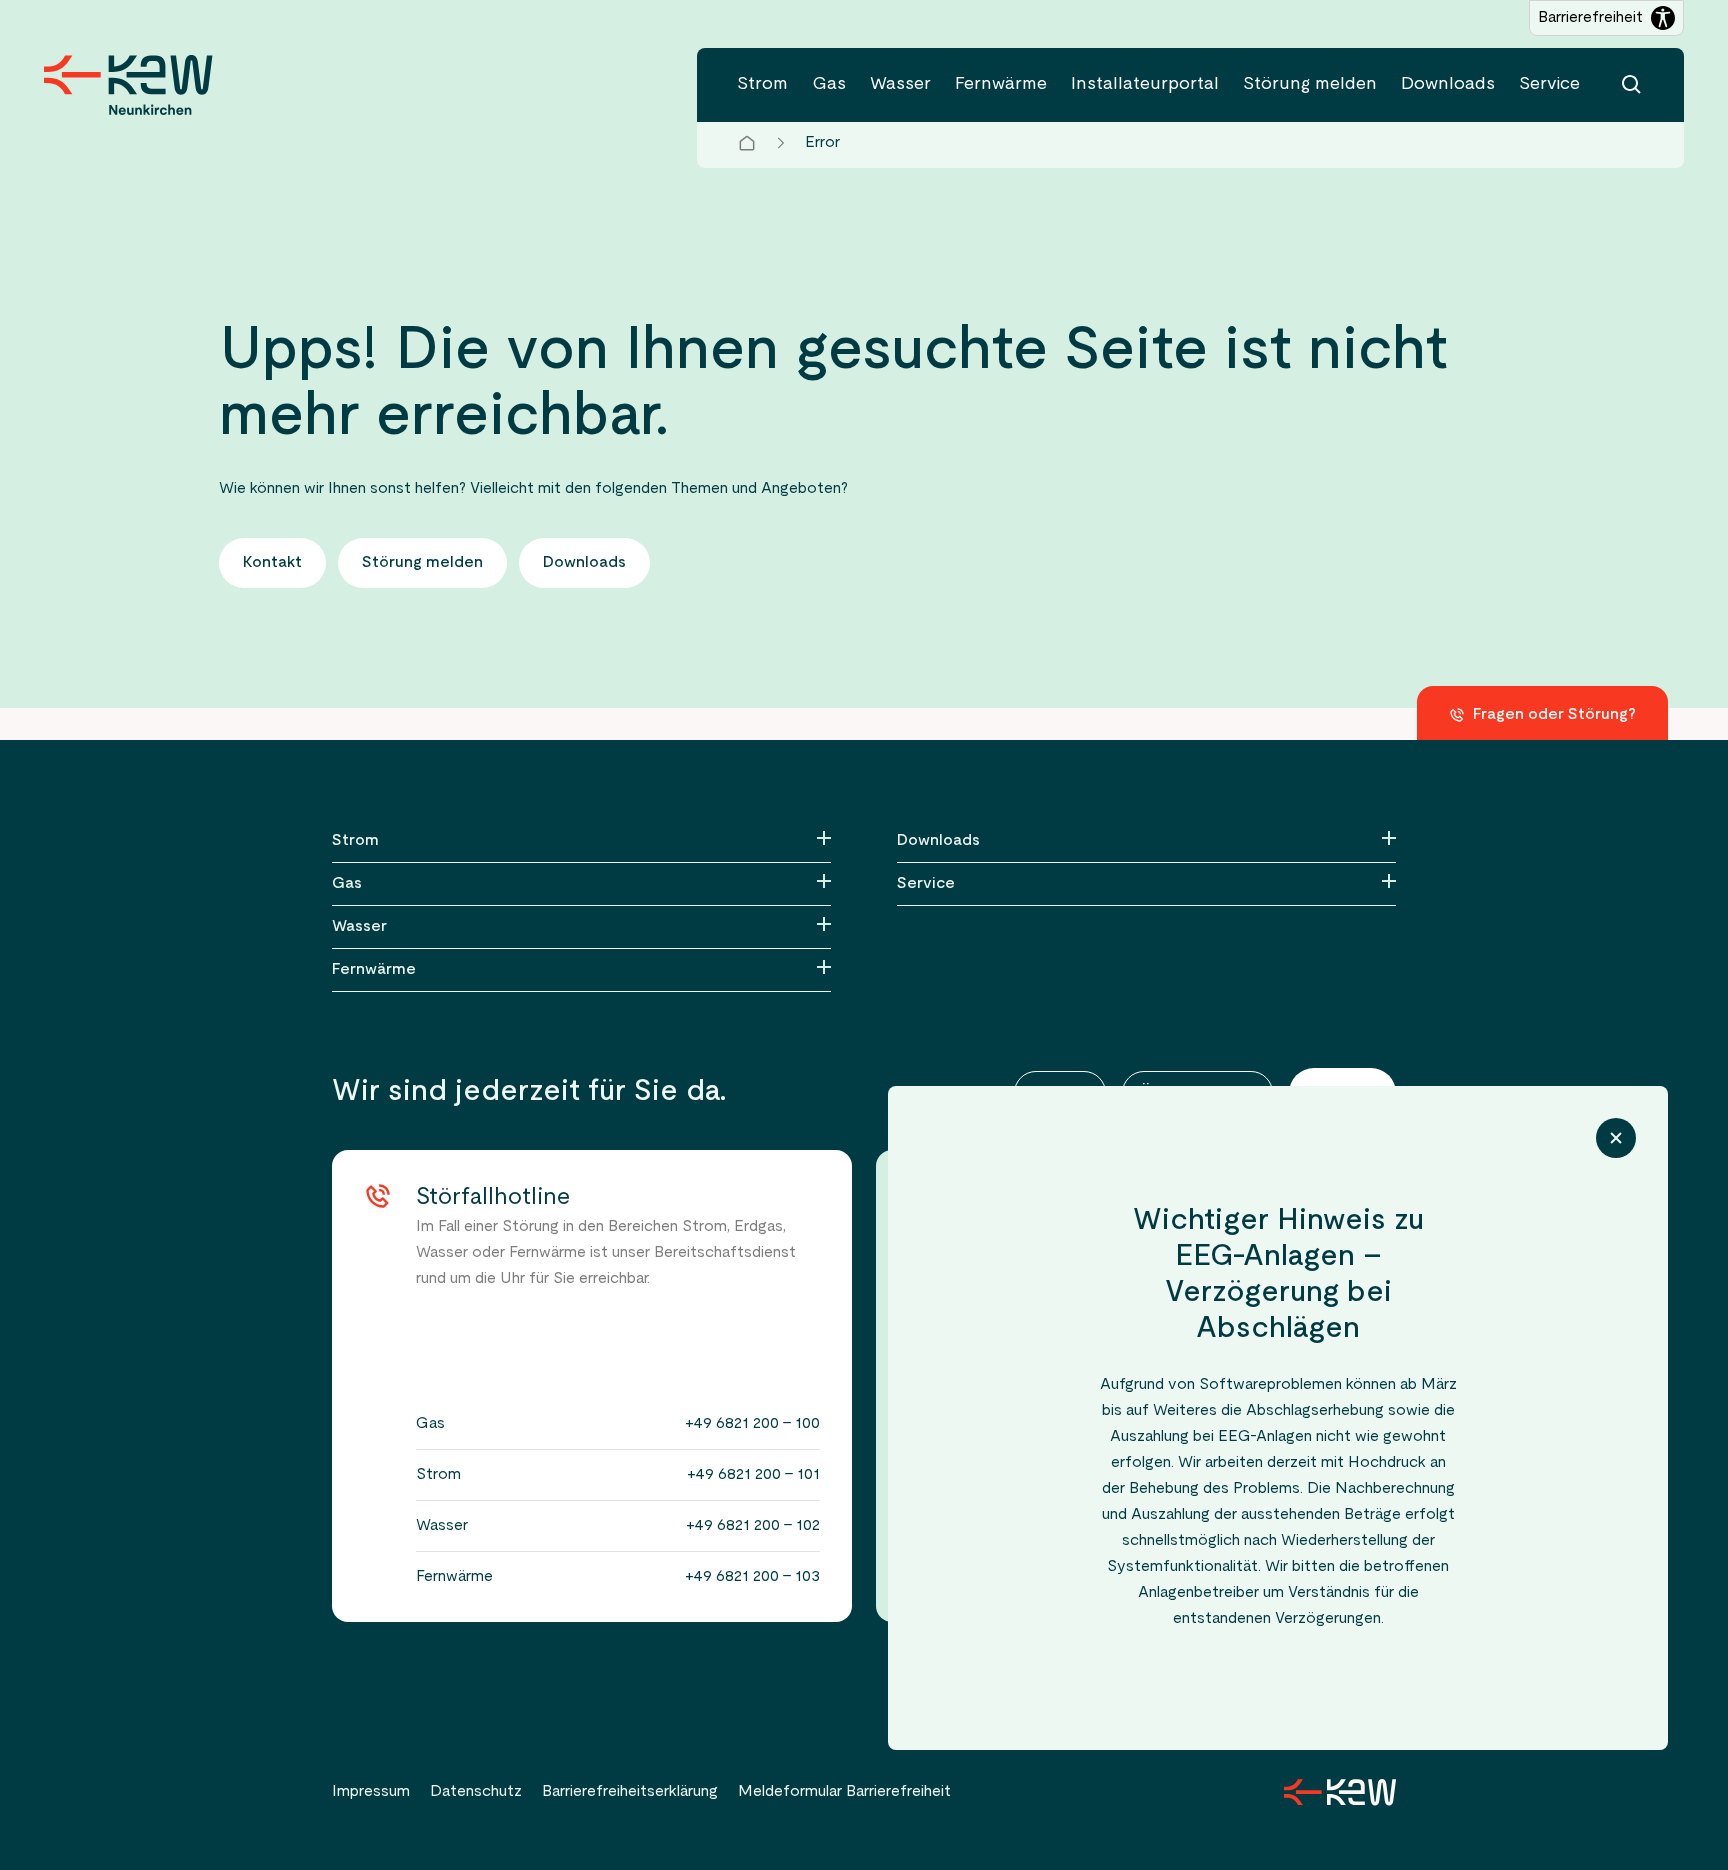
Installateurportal (1145, 84)
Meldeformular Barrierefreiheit (844, 1792)
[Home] (747, 143)
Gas (829, 84)
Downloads (1448, 84)
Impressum (371, 1792)
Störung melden (1310, 84)
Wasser (900, 84)
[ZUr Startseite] (1340, 1792)
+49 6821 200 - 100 (752, 1424)
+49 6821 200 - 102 (753, 1526)
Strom (762, 84)
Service (1549, 84)
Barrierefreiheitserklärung (630, 1792)
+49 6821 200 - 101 (753, 1475)
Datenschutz (476, 1792)
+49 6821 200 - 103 (752, 1577)
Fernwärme (1001, 84)
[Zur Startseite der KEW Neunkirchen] (128, 85)
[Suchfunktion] (1632, 85)
